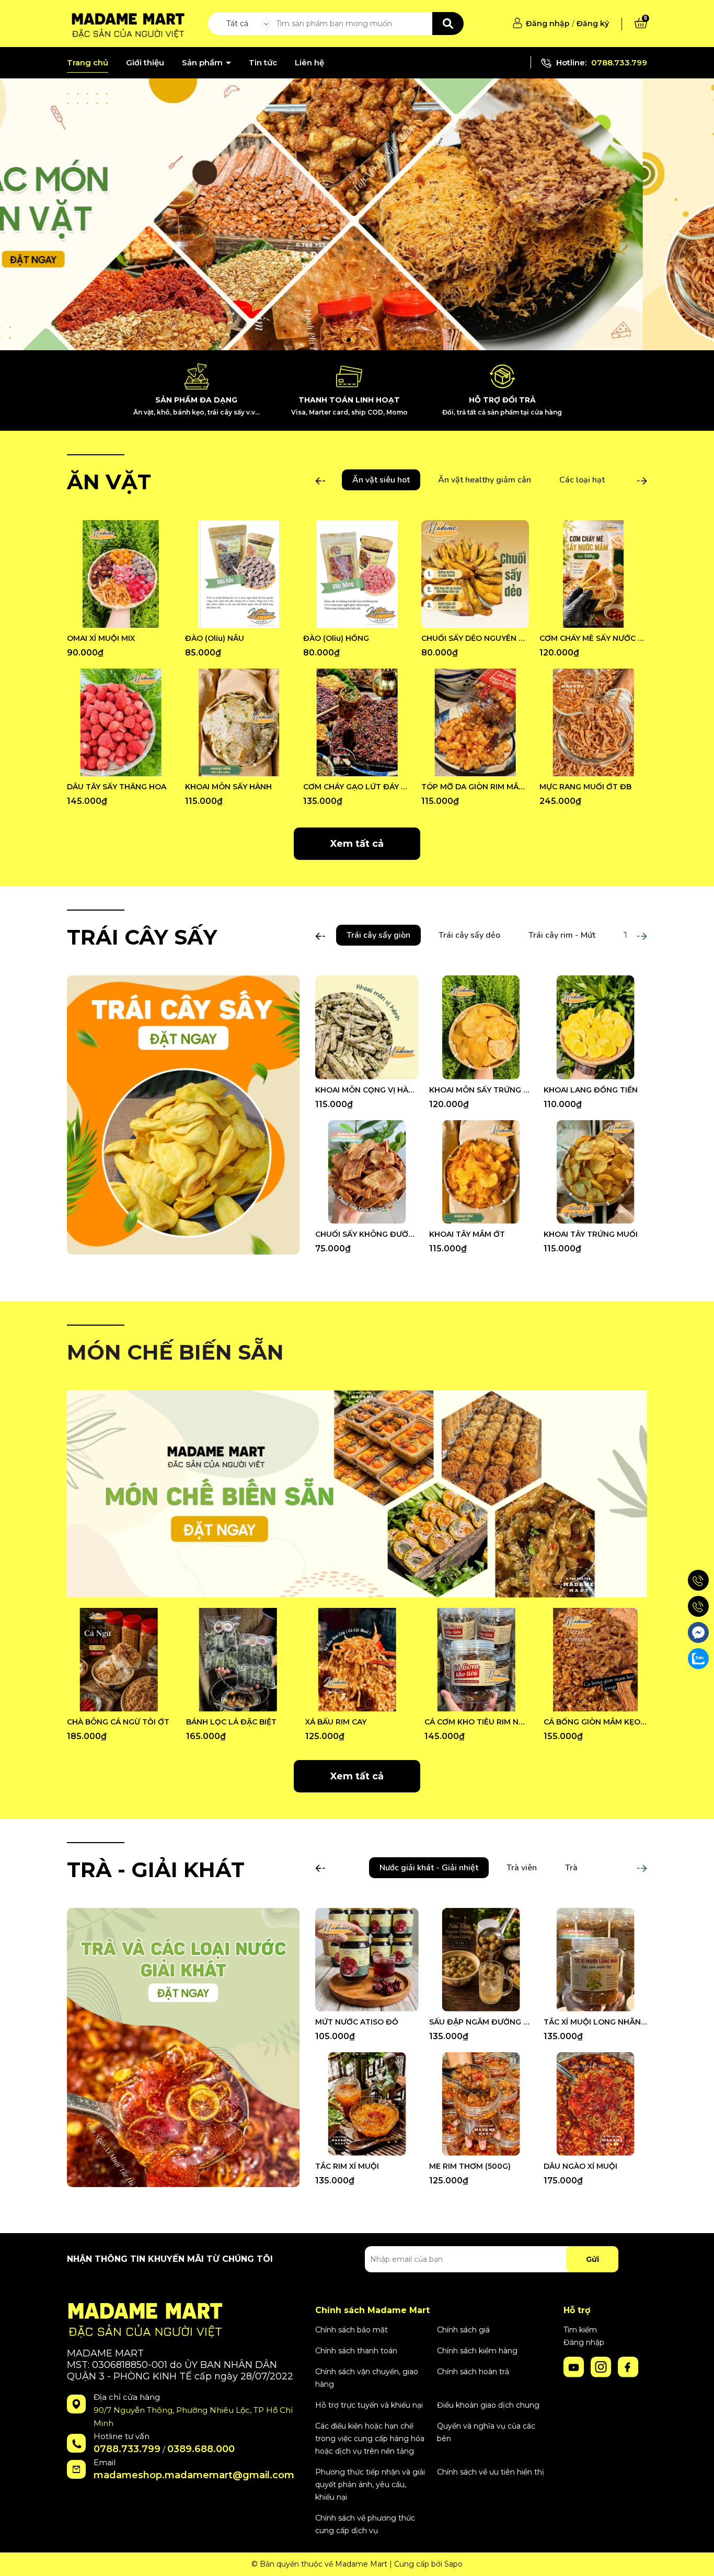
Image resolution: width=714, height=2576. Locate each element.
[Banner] (183, 1114)
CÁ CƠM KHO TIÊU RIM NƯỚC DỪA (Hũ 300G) (476, 1722)
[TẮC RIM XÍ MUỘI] (367, 2104)
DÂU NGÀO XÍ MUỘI (580, 2166)
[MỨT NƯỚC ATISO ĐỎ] (367, 1960)
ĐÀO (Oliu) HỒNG (336, 638)
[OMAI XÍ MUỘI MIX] (121, 574)
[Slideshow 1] (357, 214)
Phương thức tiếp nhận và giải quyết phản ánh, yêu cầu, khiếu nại (370, 2485)
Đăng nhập (548, 24)
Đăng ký (593, 24)
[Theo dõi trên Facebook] (628, 2366)
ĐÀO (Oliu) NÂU (215, 638)
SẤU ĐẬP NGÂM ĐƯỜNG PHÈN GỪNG (481, 2022)
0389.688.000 (201, 2449)
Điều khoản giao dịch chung (488, 2405)
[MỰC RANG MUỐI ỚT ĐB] (593, 722)
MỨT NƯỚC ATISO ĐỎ (357, 2022)
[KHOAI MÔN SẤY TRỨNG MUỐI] (481, 1027)
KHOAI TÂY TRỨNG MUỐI (591, 1234)
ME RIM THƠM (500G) (470, 2166)
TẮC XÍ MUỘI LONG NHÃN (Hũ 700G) (595, 2022)
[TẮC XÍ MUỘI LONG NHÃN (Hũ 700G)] (595, 1960)
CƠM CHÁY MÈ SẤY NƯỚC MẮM (593, 638)
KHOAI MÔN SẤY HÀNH (228, 787)
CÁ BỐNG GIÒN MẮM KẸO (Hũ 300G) (595, 1722)
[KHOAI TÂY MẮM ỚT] (481, 1172)
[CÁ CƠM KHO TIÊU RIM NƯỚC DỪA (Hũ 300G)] (476, 1660)
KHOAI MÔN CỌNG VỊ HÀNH (367, 1090)
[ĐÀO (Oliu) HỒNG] (357, 574)
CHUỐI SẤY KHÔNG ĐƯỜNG (367, 1234)
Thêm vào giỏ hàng (128, 619)
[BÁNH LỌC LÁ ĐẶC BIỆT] (238, 1660)
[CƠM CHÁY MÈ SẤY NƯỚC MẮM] (593, 574)
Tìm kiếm (580, 2330)
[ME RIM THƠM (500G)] (481, 2104)
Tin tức (263, 63)
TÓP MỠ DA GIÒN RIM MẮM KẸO (475, 787)
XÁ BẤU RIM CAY (336, 1722)
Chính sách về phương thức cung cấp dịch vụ (365, 2524)
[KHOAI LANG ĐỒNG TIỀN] (595, 1027)
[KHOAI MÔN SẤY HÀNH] (239, 722)
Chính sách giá (463, 2330)
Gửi (592, 2259)
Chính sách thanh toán (356, 2351)
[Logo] (126, 23)
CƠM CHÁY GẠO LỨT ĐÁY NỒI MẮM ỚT (357, 787)
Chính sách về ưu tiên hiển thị (491, 2472)
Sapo (453, 2564)
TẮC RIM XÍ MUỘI (347, 2166)
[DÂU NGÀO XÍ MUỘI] (595, 2104)
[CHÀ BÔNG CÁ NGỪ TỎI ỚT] (119, 1660)
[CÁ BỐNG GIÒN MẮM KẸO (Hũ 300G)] (595, 1660)
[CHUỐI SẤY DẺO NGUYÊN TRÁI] (475, 574)
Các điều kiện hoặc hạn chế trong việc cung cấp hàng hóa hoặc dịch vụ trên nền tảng (370, 2439)
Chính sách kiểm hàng (477, 2351)
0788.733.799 (619, 62)
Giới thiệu (145, 63)
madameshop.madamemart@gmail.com (194, 2475)
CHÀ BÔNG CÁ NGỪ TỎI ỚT (118, 1722)
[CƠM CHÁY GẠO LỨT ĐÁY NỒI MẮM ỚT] (357, 722)
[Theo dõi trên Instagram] (602, 2366)
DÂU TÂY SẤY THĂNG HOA (117, 787)
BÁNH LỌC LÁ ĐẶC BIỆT (231, 1722)
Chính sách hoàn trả (473, 2372)
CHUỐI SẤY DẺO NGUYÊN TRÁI (475, 638)
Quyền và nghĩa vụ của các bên (486, 2432)
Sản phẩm (203, 63)
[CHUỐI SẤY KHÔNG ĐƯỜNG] (367, 1172)
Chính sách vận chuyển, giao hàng (367, 2378)
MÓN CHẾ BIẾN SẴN (175, 1352)
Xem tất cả (357, 844)
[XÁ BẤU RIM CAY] (357, 1660)
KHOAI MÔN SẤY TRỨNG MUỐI (481, 1090)
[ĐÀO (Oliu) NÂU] (239, 574)
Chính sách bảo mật (352, 2330)
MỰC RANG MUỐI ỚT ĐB (585, 787)
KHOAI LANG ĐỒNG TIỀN (591, 1090)
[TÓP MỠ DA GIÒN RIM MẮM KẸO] (475, 722)
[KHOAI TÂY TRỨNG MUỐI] (595, 1172)
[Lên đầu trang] (696, 2558)
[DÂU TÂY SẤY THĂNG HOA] (121, 722)
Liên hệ (309, 63)
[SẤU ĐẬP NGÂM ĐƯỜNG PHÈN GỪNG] (481, 1960)
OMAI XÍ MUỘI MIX (101, 638)
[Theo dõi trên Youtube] (575, 2366)
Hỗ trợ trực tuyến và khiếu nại (369, 2405)
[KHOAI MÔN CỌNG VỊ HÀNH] (367, 1027)
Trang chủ (88, 63)
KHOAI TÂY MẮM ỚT (467, 1234)
